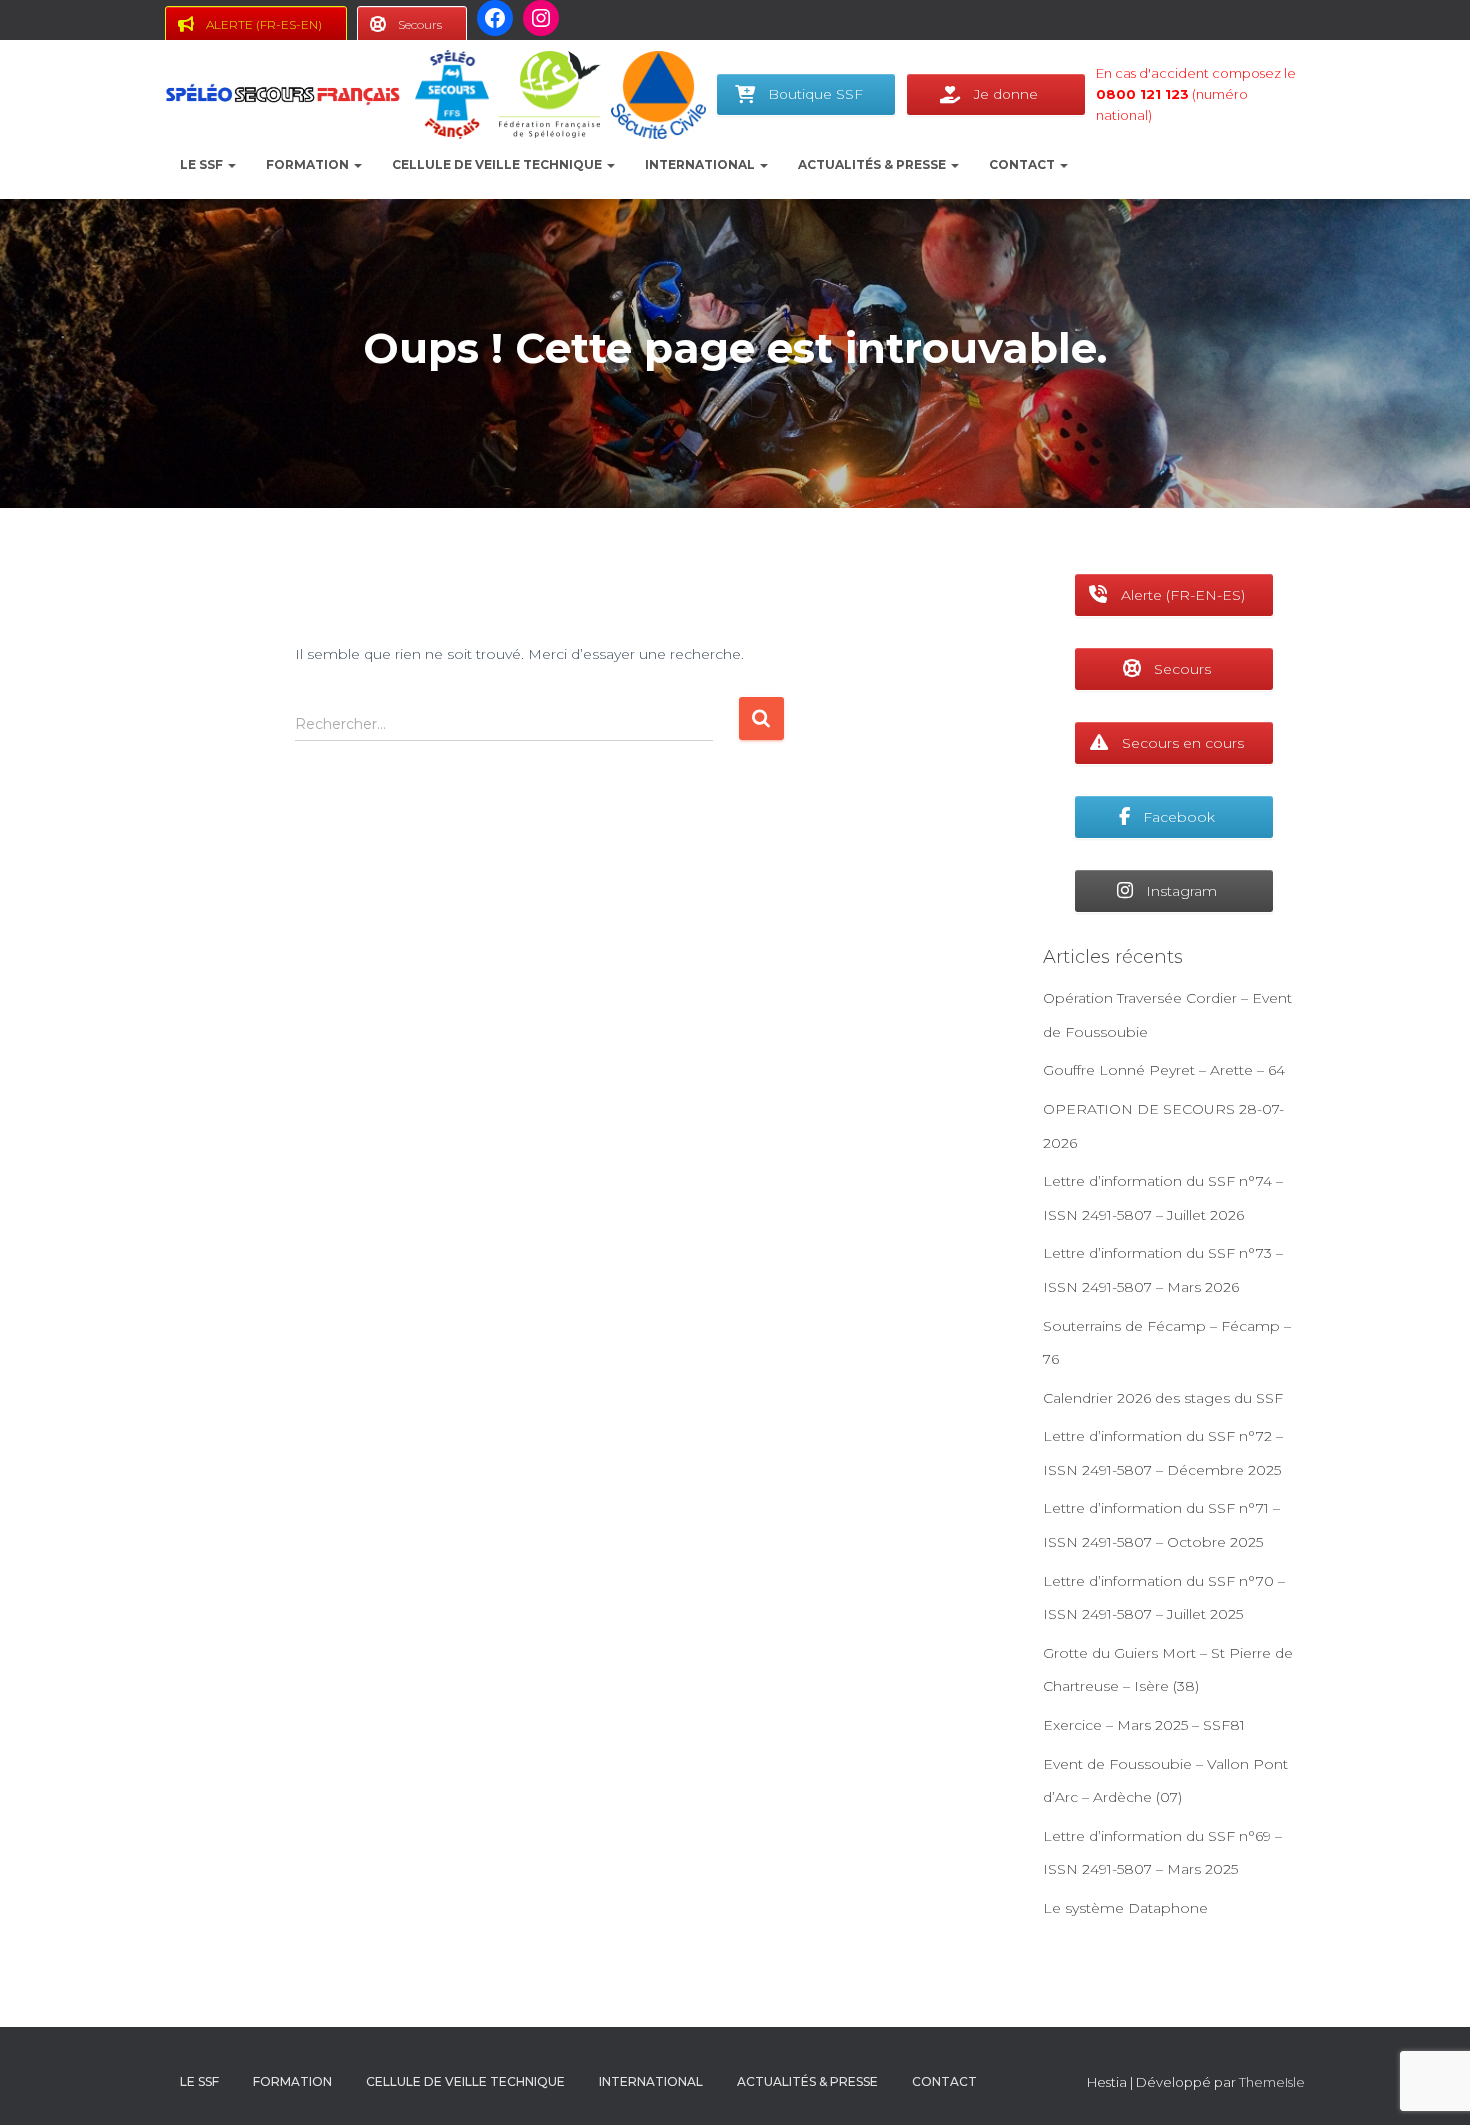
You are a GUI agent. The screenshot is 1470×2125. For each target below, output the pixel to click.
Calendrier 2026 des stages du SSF (1163, 1398)
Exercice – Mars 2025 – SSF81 (1144, 1725)
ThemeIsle (1272, 2082)
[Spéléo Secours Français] (282, 95)
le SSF (203, 164)
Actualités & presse (873, 164)
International (701, 164)
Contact (1023, 164)
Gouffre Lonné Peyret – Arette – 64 (1164, 1070)
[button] (231, 164)
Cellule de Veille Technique (498, 164)
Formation (309, 164)
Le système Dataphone (1125, 1908)
